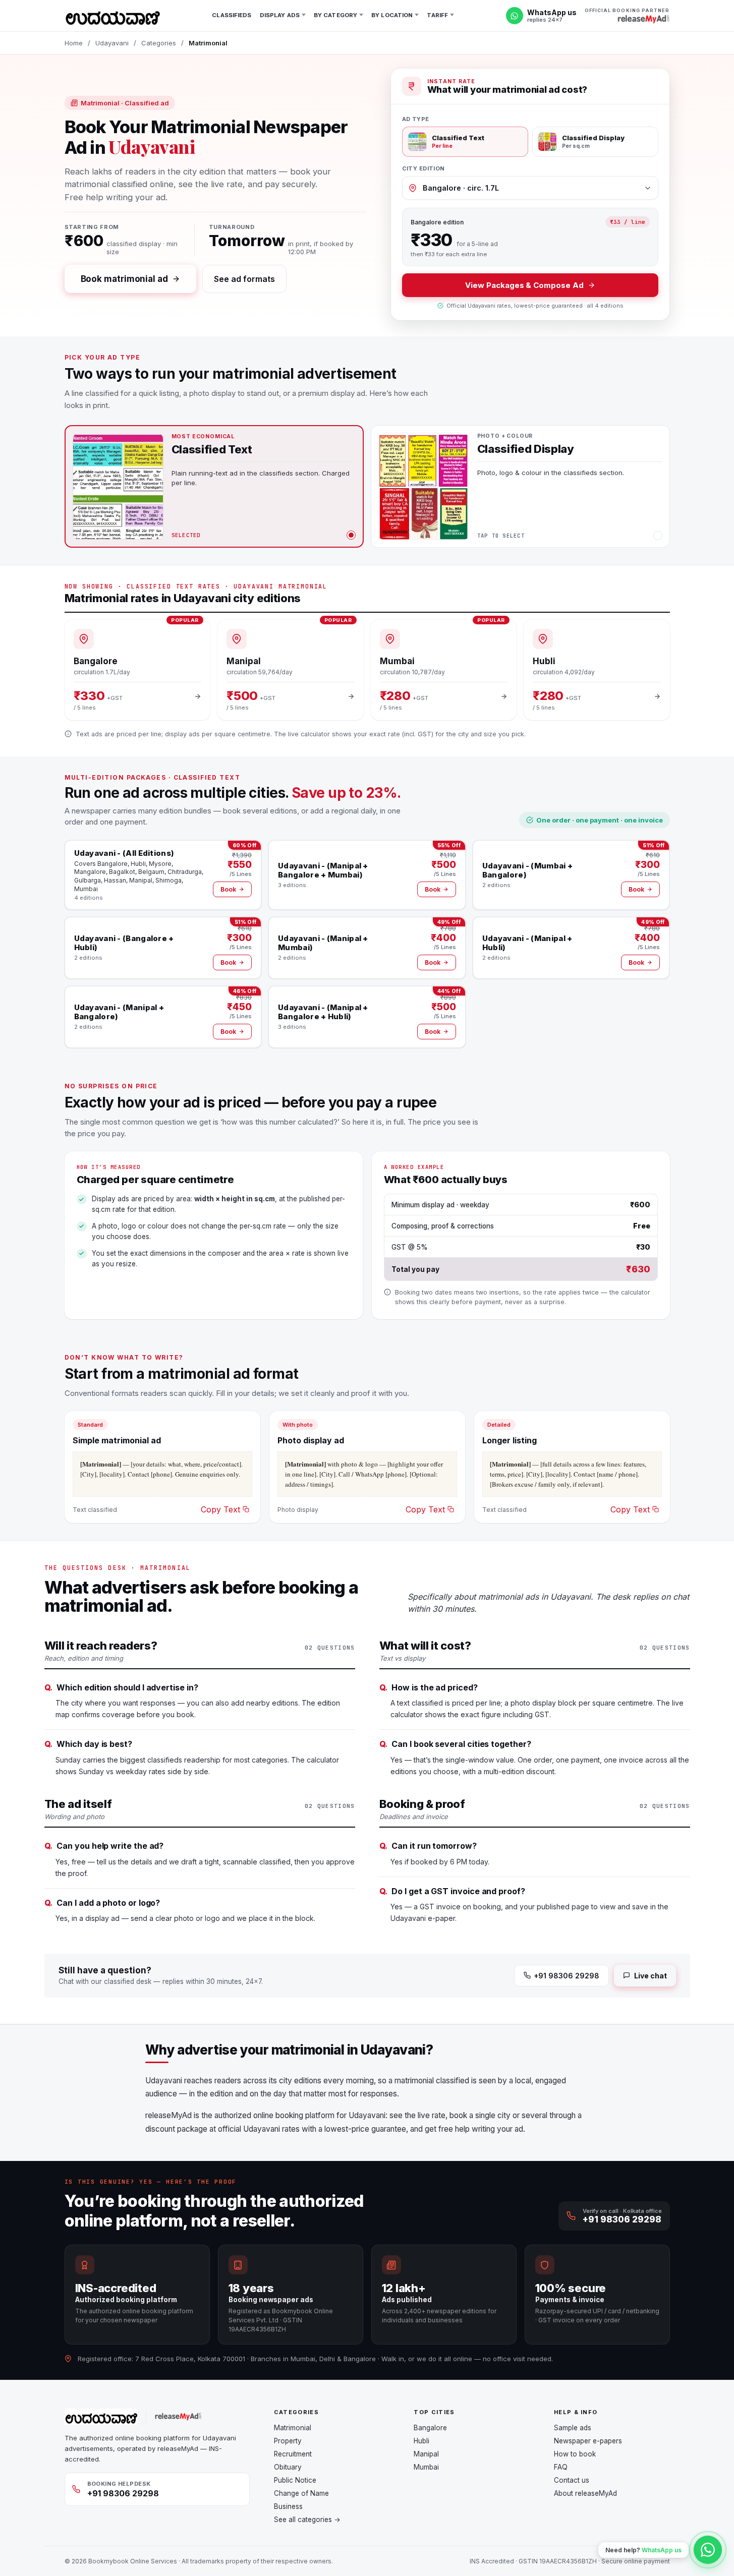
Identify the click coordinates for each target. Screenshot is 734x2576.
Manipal (426, 2454)
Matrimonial (293, 2428)
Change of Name (301, 2493)
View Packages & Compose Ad (524, 285)
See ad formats (244, 279)
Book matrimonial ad (124, 279)
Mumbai (426, 2467)
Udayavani (112, 43)
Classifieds (232, 15)
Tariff (437, 15)
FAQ (561, 2467)
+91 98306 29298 (567, 1976)
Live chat (650, 1976)
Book (228, 889)
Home (74, 43)
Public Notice (295, 2480)
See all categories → (307, 2520)
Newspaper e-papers (588, 2441)
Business (288, 2506)
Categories (159, 43)
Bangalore (430, 2428)
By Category (335, 15)
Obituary (288, 2467)
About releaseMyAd (585, 2493)
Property (288, 2441)
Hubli (421, 2441)
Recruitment (293, 2454)
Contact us (572, 2480)
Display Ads (280, 15)
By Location (392, 15)
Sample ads (573, 2428)
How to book (575, 2454)
